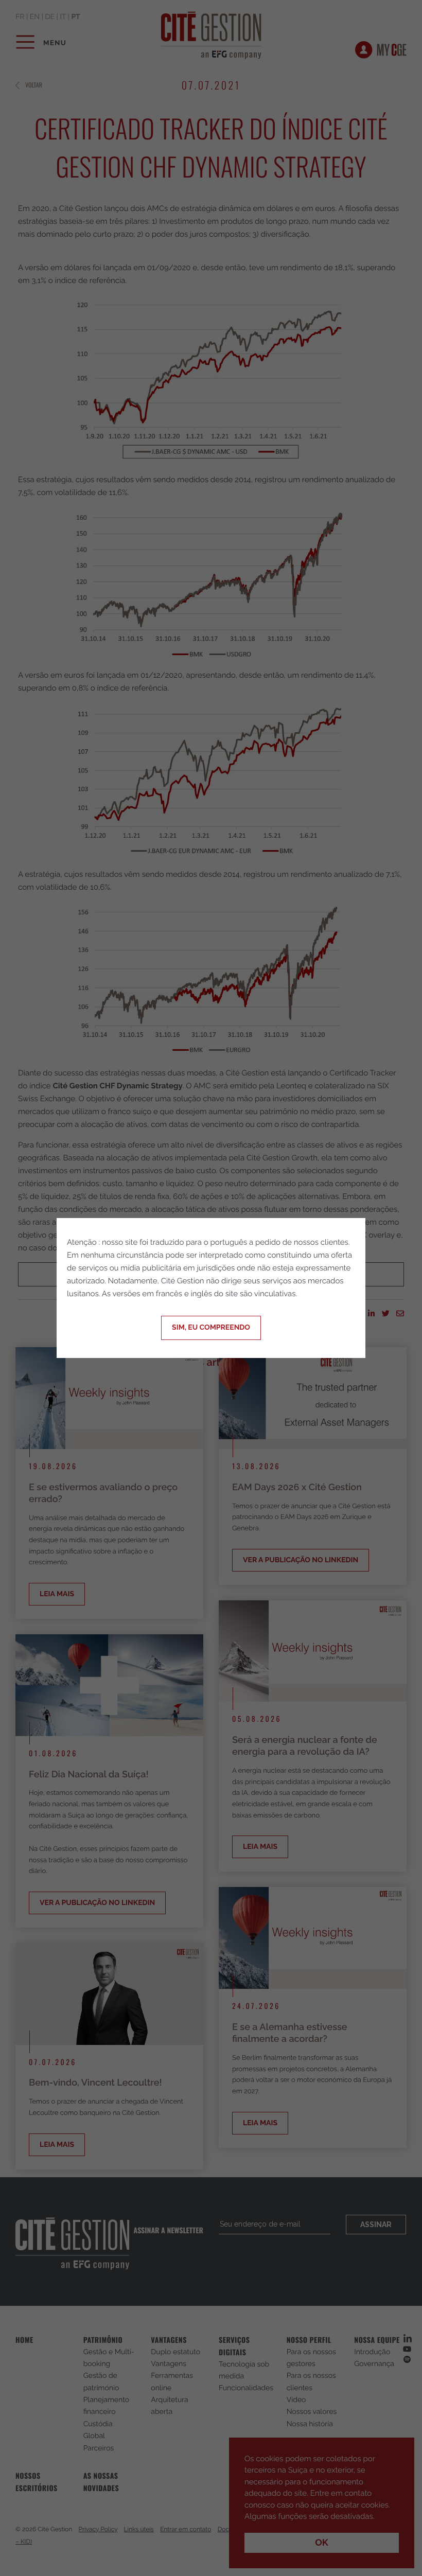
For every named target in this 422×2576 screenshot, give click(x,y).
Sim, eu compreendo (211, 1328)
